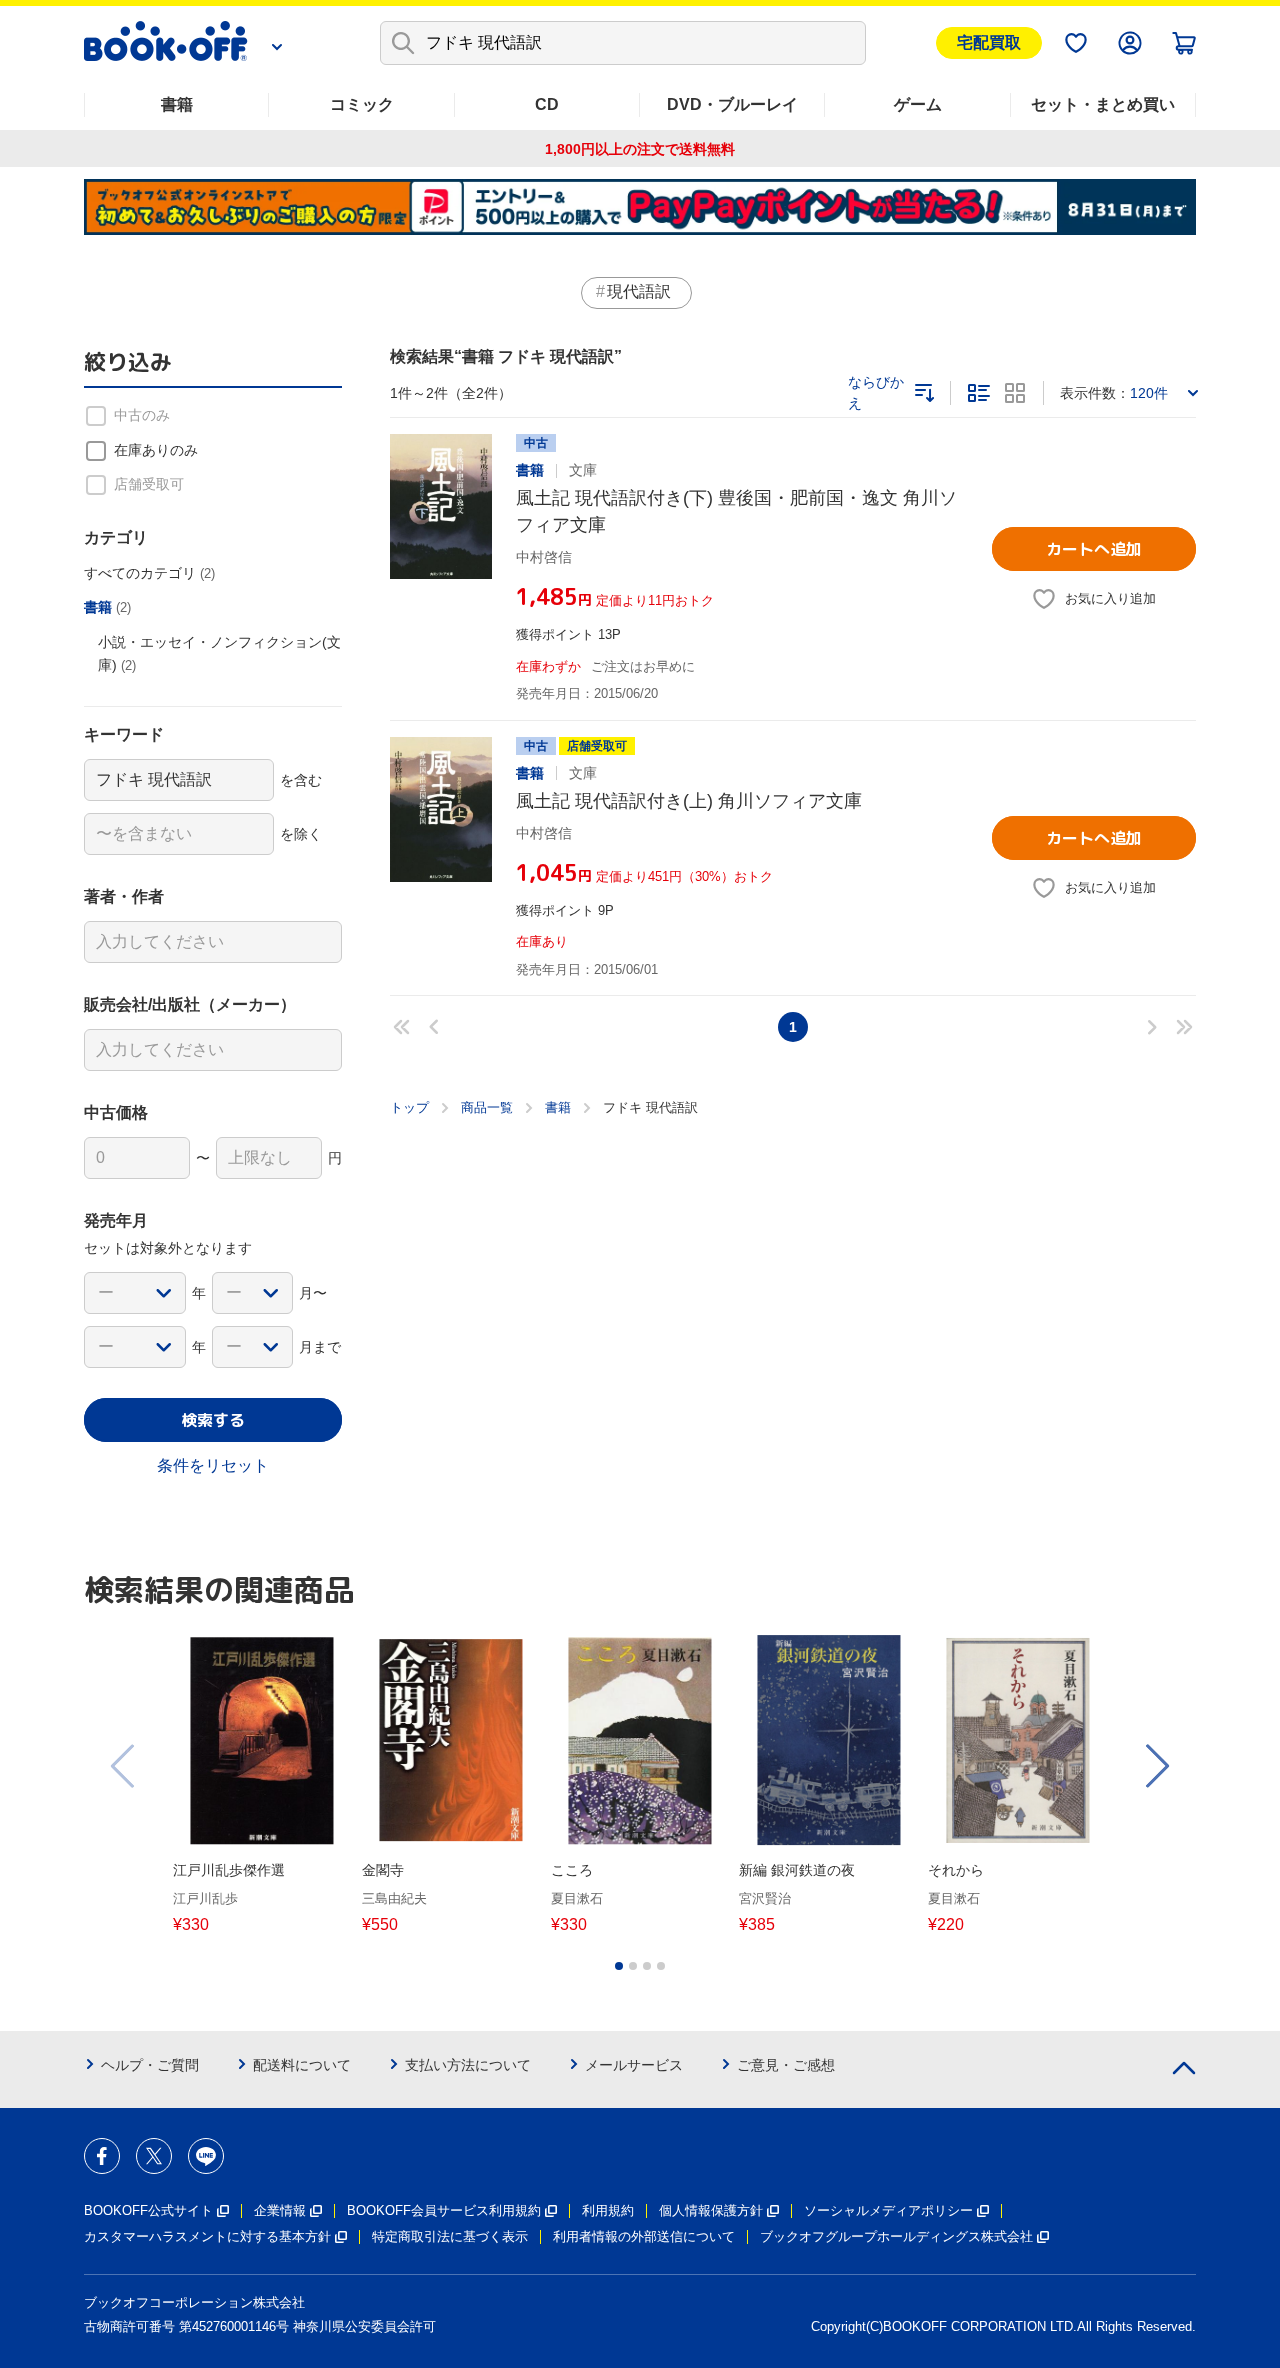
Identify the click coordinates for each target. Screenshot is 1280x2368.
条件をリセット (213, 1465)
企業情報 (280, 2210)
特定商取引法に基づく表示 (450, 2236)
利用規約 (608, 2210)
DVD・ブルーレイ (732, 104)
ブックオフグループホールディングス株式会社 (896, 2236)
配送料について (302, 2065)
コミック (362, 104)
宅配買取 (989, 42)
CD (547, 104)
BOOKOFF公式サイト (148, 2210)
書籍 (177, 104)
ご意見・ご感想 (786, 2065)
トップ (409, 1107)
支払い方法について (468, 2065)
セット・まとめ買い (1103, 104)
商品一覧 (487, 1107)
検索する (213, 1420)
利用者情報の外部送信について (644, 2236)
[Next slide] (1156, 1766)
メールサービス (634, 2065)
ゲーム (918, 104)
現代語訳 (639, 291)
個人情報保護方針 (711, 2210)
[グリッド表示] (1015, 393)
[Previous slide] (124, 1766)
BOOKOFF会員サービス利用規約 (444, 2210)
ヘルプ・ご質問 (150, 2065)
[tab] (619, 1966)
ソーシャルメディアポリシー (888, 2210)
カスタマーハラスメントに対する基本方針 (207, 2236)
